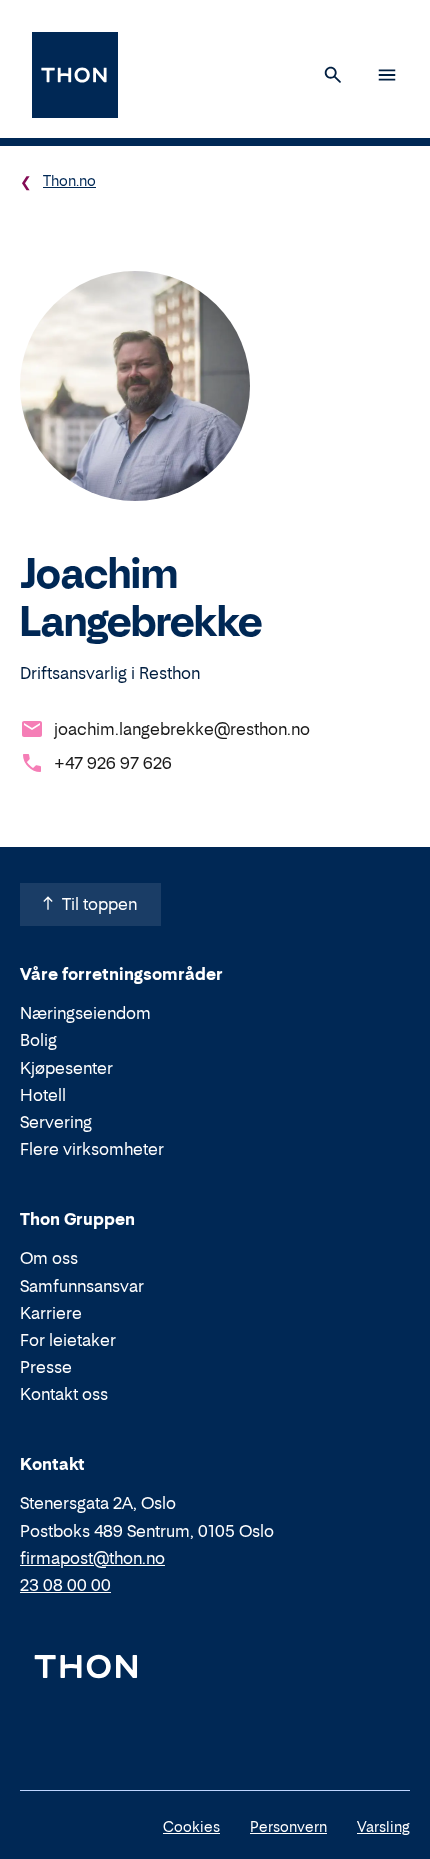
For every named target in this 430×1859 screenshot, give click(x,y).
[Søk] (333, 75)
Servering (56, 1122)
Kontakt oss (64, 1394)
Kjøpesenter (66, 1068)
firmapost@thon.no (92, 1558)
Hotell (43, 1095)
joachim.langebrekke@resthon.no (182, 729)
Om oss (49, 1258)
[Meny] (387, 75)
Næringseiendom (85, 1013)
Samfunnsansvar (82, 1286)
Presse (46, 1367)
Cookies (191, 1826)
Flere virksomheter (92, 1149)
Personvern (288, 1826)
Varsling (383, 1826)
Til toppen (99, 904)
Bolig (38, 1040)
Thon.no (69, 180)
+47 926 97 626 (113, 763)
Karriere (51, 1313)
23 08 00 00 (65, 1585)
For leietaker (68, 1340)
